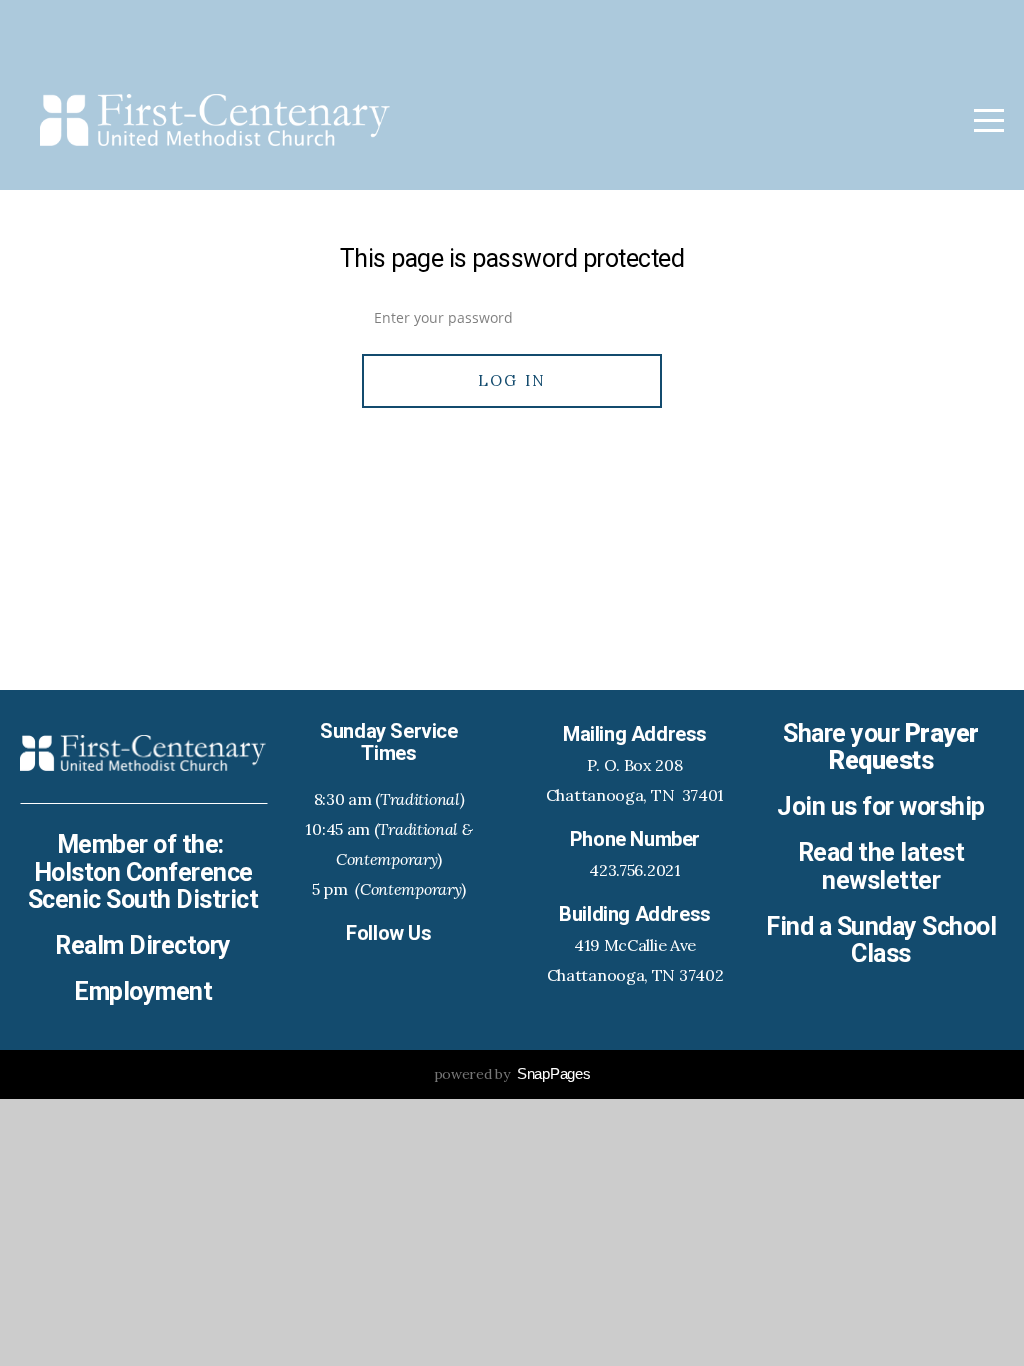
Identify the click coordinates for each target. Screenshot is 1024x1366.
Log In (512, 380)
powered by (512, 1074)
